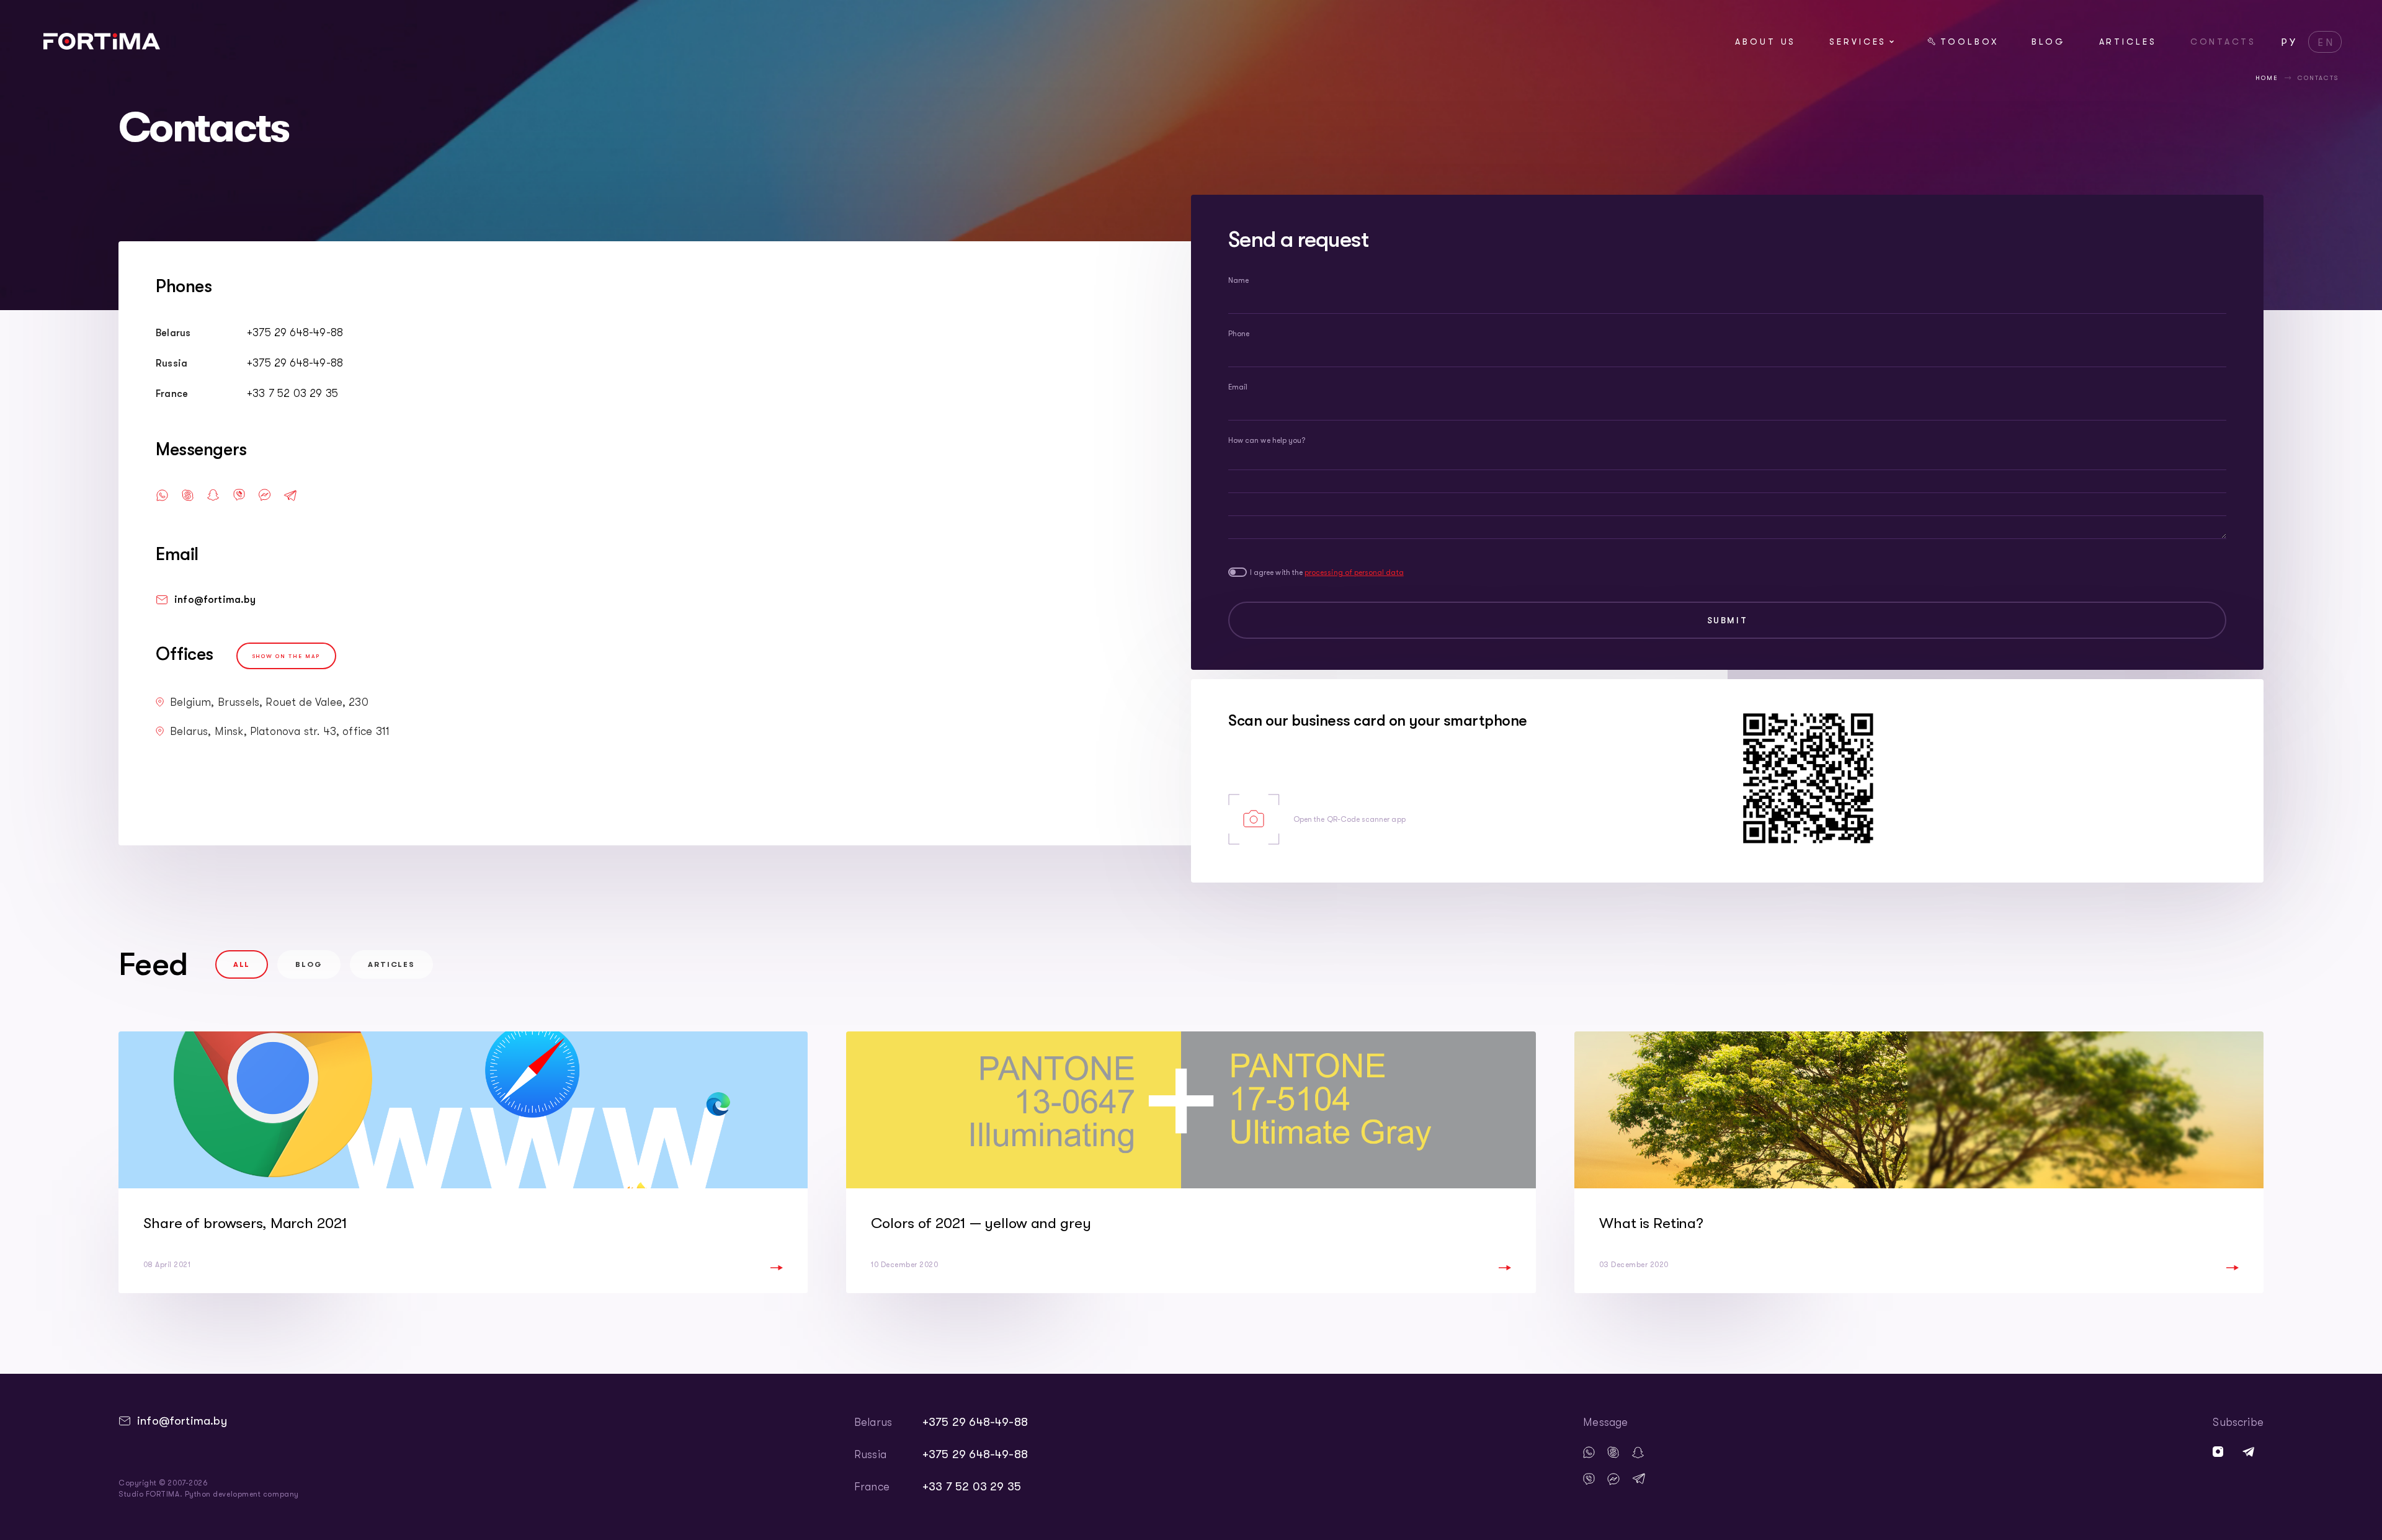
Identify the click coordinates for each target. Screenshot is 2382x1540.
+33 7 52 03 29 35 (292, 393)
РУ (2290, 43)
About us (1765, 42)
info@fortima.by (215, 600)
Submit (1728, 620)
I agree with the (1327, 572)
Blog (2049, 42)
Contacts (2223, 42)
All (242, 964)
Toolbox (1969, 42)
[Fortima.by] (102, 46)
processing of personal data (1354, 572)
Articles (2128, 42)
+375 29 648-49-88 (295, 332)
